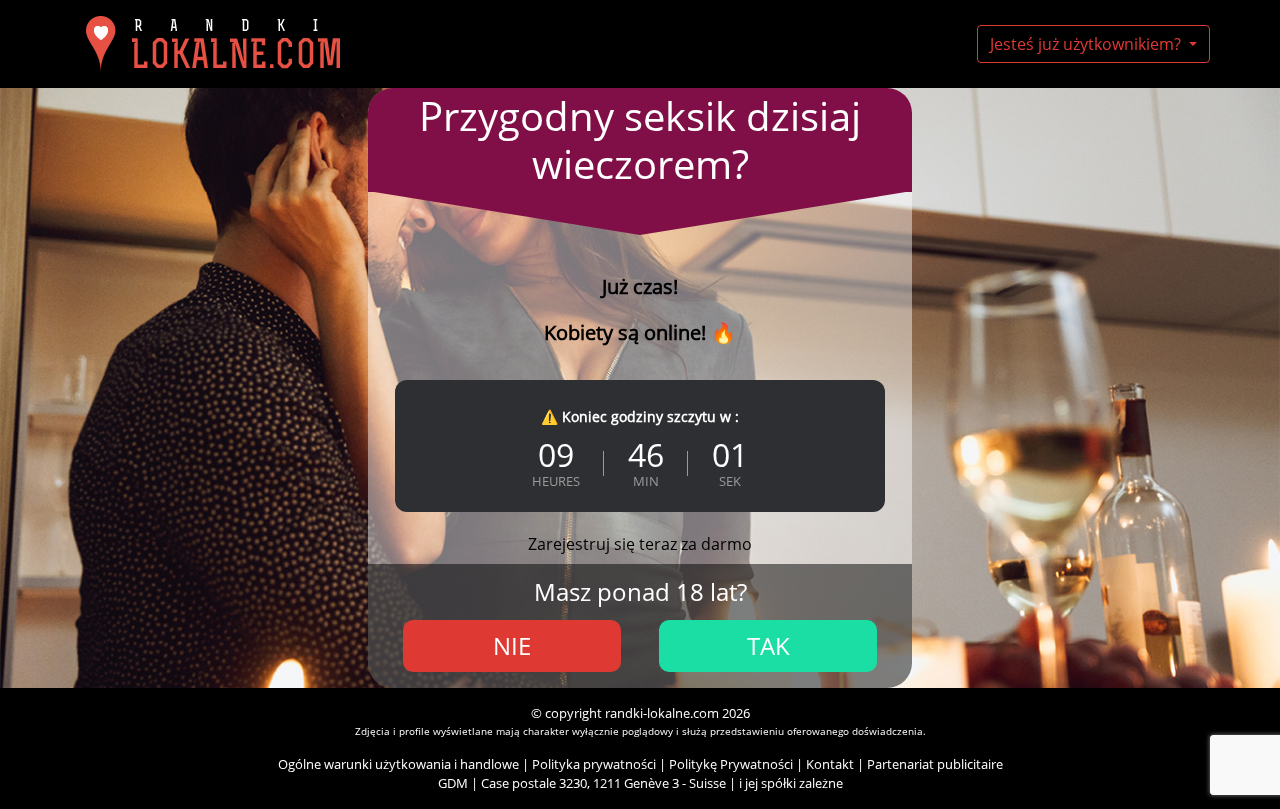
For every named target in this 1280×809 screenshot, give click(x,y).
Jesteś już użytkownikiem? (1087, 44)
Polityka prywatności (594, 764)
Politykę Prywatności (731, 764)
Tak (768, 645)
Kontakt (830, 764)
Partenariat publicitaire (935, 764)
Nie (512, 645)
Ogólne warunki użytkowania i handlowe (398, 764)
